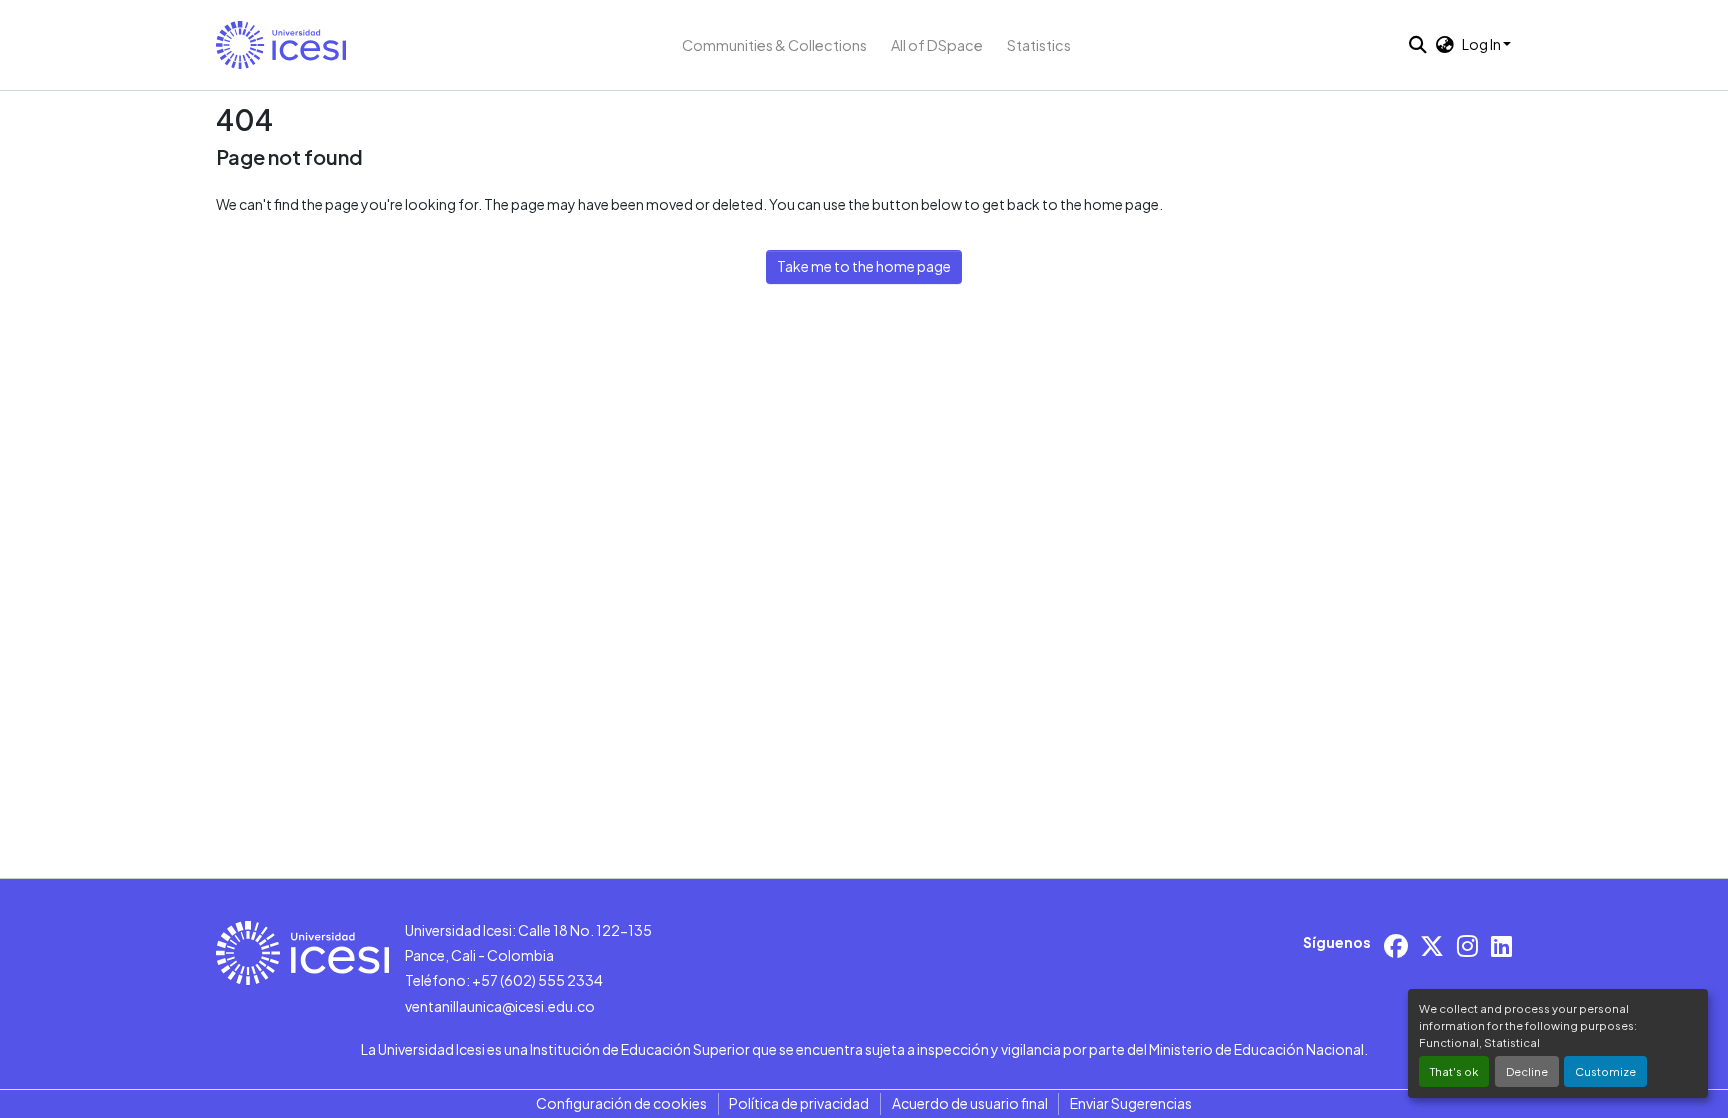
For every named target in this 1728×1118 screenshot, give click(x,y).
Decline (1527, 1071)
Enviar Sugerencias (1131, 1103)
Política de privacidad (799, 1103)
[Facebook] (1396, 945)
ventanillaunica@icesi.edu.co (500, 1006)
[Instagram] (1467, 945)
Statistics (1039, 45)
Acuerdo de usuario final (970, 1103)
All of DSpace (937, 45)
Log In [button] (1482, 44)
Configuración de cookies (621, 1103)
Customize (1605, 1071)
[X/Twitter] (1432, 945)
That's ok (1454, 1071)
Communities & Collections (774, 45)
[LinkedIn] (1501, 945)
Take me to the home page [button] (864, 266)
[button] (281, 45)
